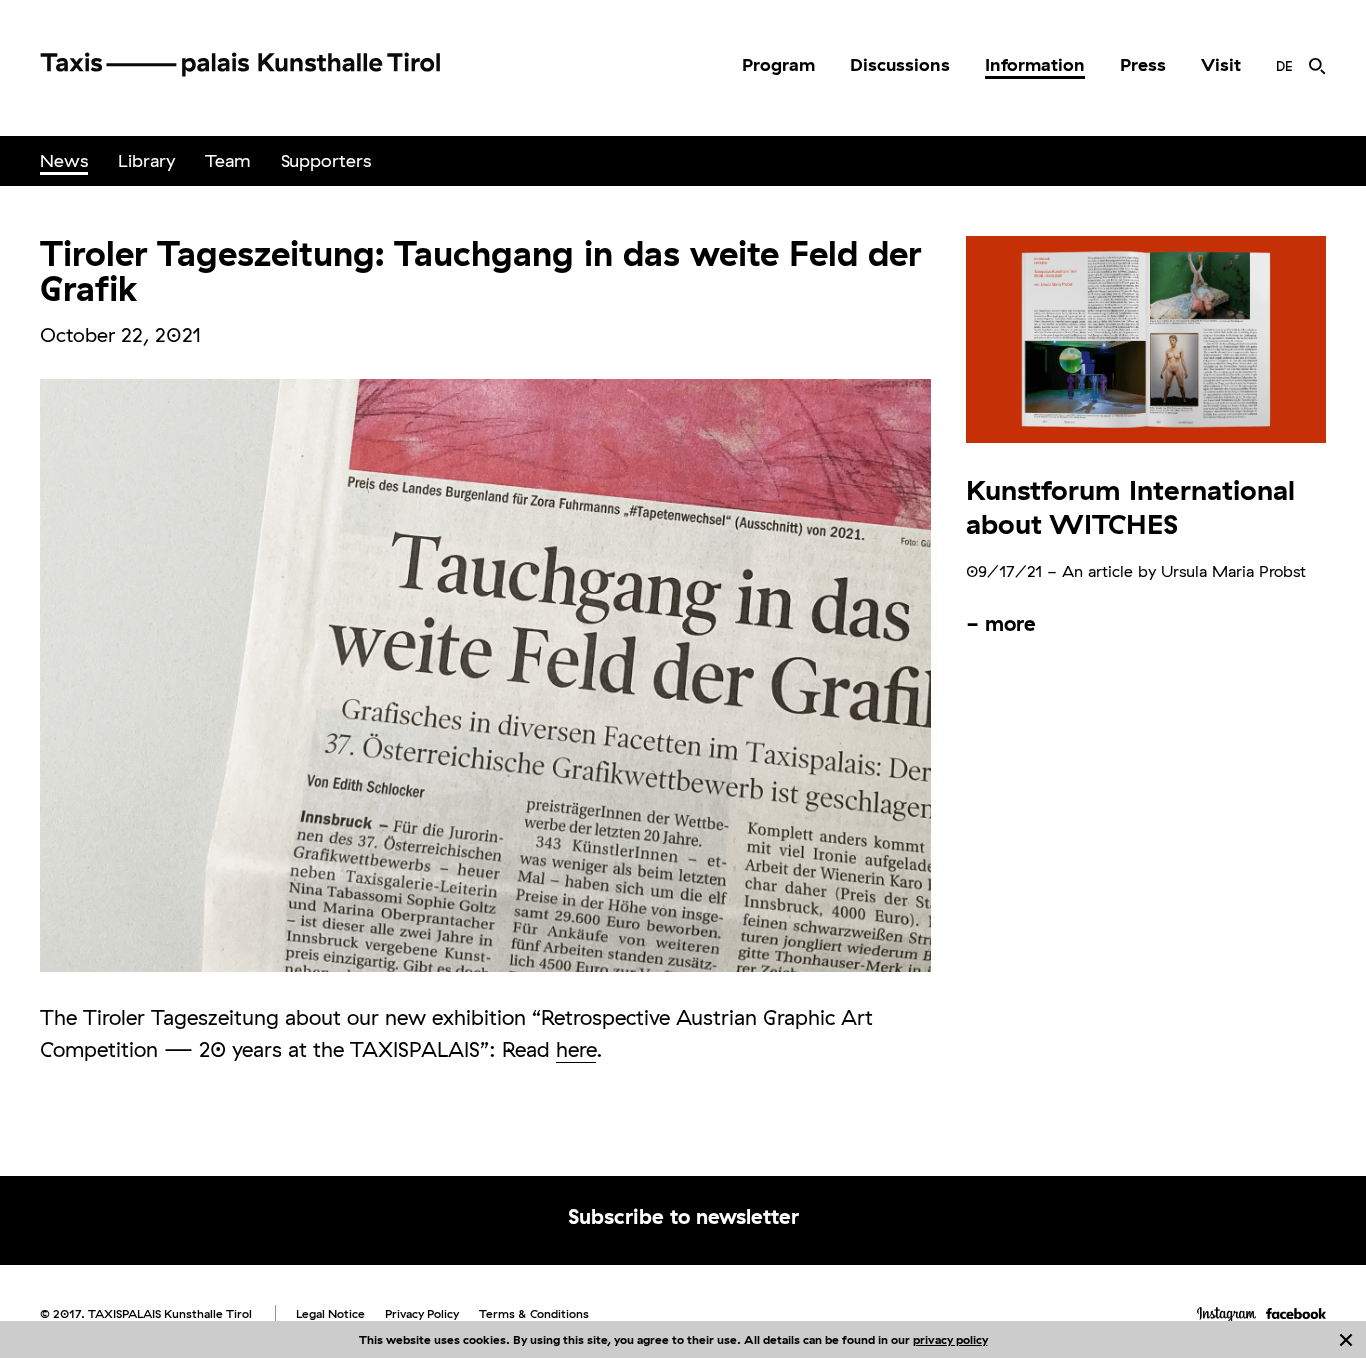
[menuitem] (778, 65)
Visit (1221, 64)
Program (778, 64)
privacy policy (950, 1339)
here (576, 1049)
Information (1035, 64)
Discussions (900, 64)
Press (1143, 64)
